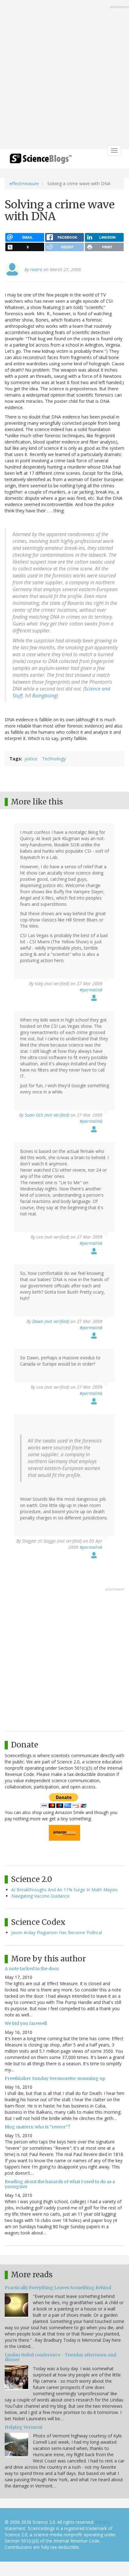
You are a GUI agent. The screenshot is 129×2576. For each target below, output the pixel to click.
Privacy (103, 2522)
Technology (54, 759)
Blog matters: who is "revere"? (37, 2127)
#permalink (91, 990)
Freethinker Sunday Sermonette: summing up (55, 2078)
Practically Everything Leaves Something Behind (58, 2288)
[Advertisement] (64, 75)
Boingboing (44, 696)
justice (31, 759)
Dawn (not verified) (51, 1321)
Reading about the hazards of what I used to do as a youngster (60, 2184)
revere (36, 269)
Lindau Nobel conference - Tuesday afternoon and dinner (60, 2357)
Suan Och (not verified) (47, 1115)
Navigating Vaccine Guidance (40, 1896)
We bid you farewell (26, 2023)
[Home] (41, 161)
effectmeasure (24, 183)
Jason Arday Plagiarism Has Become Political (57, 1932)
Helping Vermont (24, 2427)
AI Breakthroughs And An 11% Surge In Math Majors (64, 1890)
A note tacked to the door (32, 1969)
